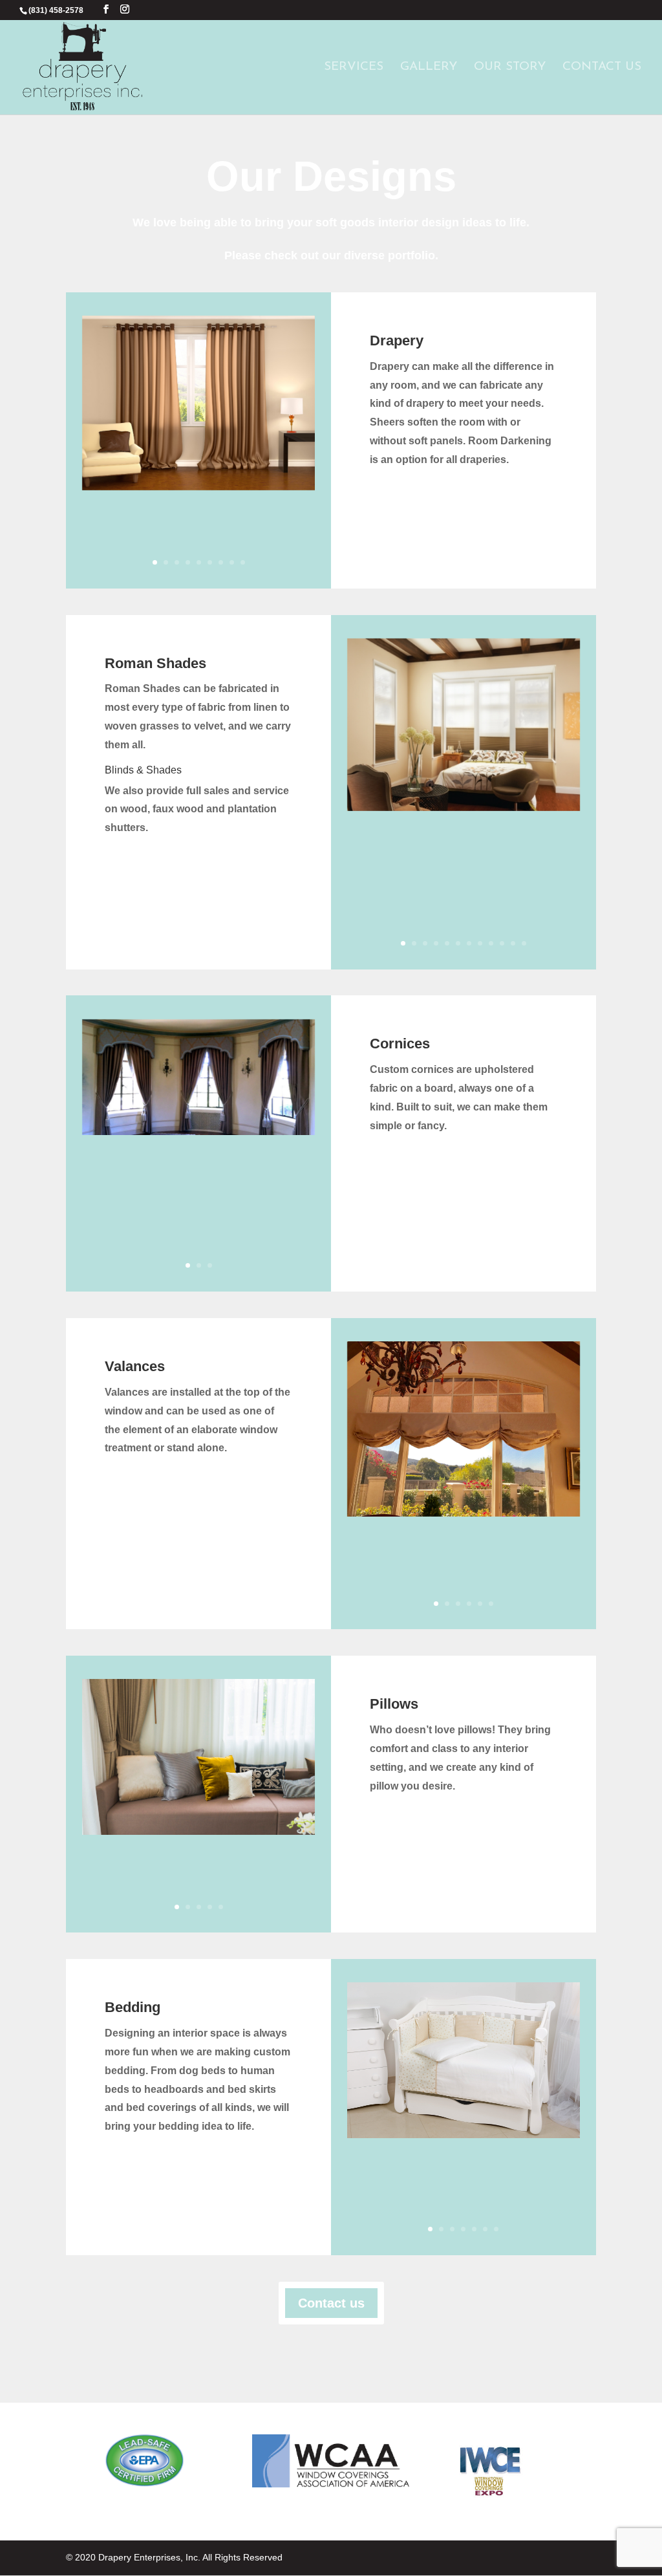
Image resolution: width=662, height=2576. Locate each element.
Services (354, 68)
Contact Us (602, 68)
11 (513, 943)
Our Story (510, 68)
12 (524, 943)
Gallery (429, 68)
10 (502, 943)
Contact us (331, 2303)
